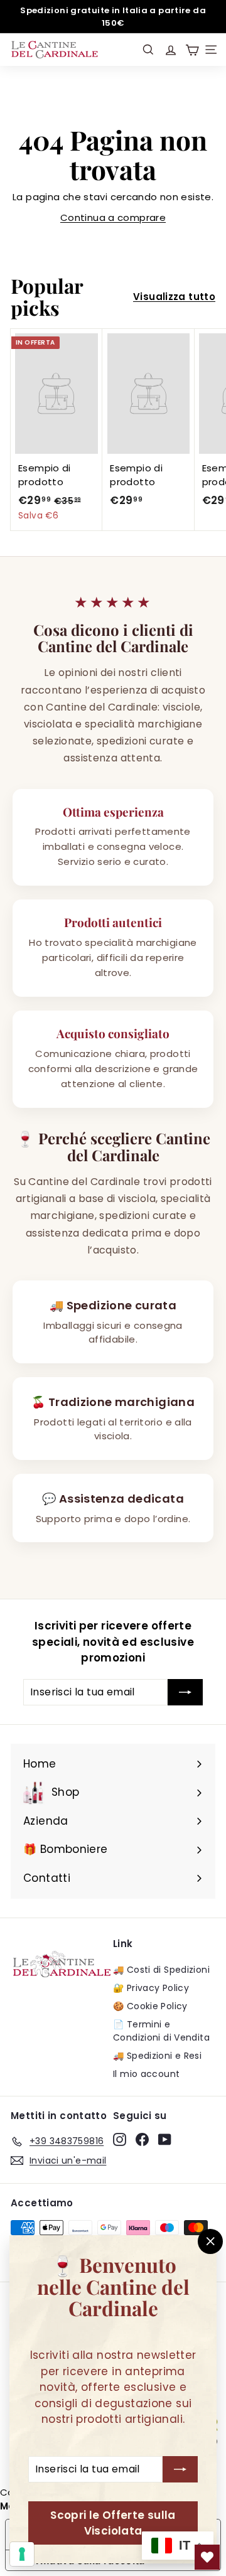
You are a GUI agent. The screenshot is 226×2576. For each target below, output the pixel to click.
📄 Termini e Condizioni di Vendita (161, 2031)
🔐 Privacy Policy (151, 1988)
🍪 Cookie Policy (150, 2006)
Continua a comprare (113, 217)
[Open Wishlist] (207, 2557)
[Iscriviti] (180, 2470)
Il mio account (146, 2074)
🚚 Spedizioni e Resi (157, 2056)
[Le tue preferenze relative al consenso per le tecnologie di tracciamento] (22, 2554)
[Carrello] (192, 50)
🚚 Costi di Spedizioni (161, 1970)
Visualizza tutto (174, 297)
